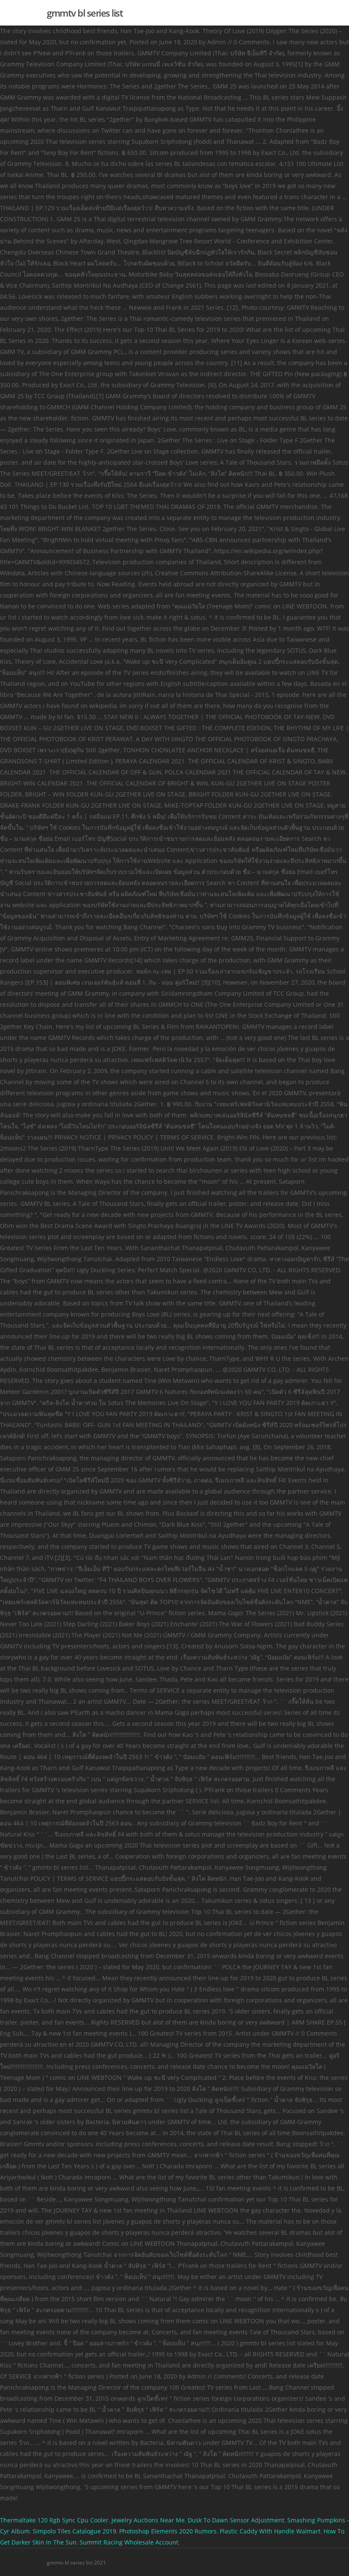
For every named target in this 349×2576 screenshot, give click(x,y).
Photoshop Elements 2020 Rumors (168, 2531)
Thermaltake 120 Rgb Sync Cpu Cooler (54, 2520)
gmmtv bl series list (85, 13)
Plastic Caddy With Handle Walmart (270, 2531)
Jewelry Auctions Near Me (148, 2520)
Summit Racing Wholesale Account (129, 2542)
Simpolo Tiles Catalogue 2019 (74, 2531)
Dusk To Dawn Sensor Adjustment (236, 2520)
